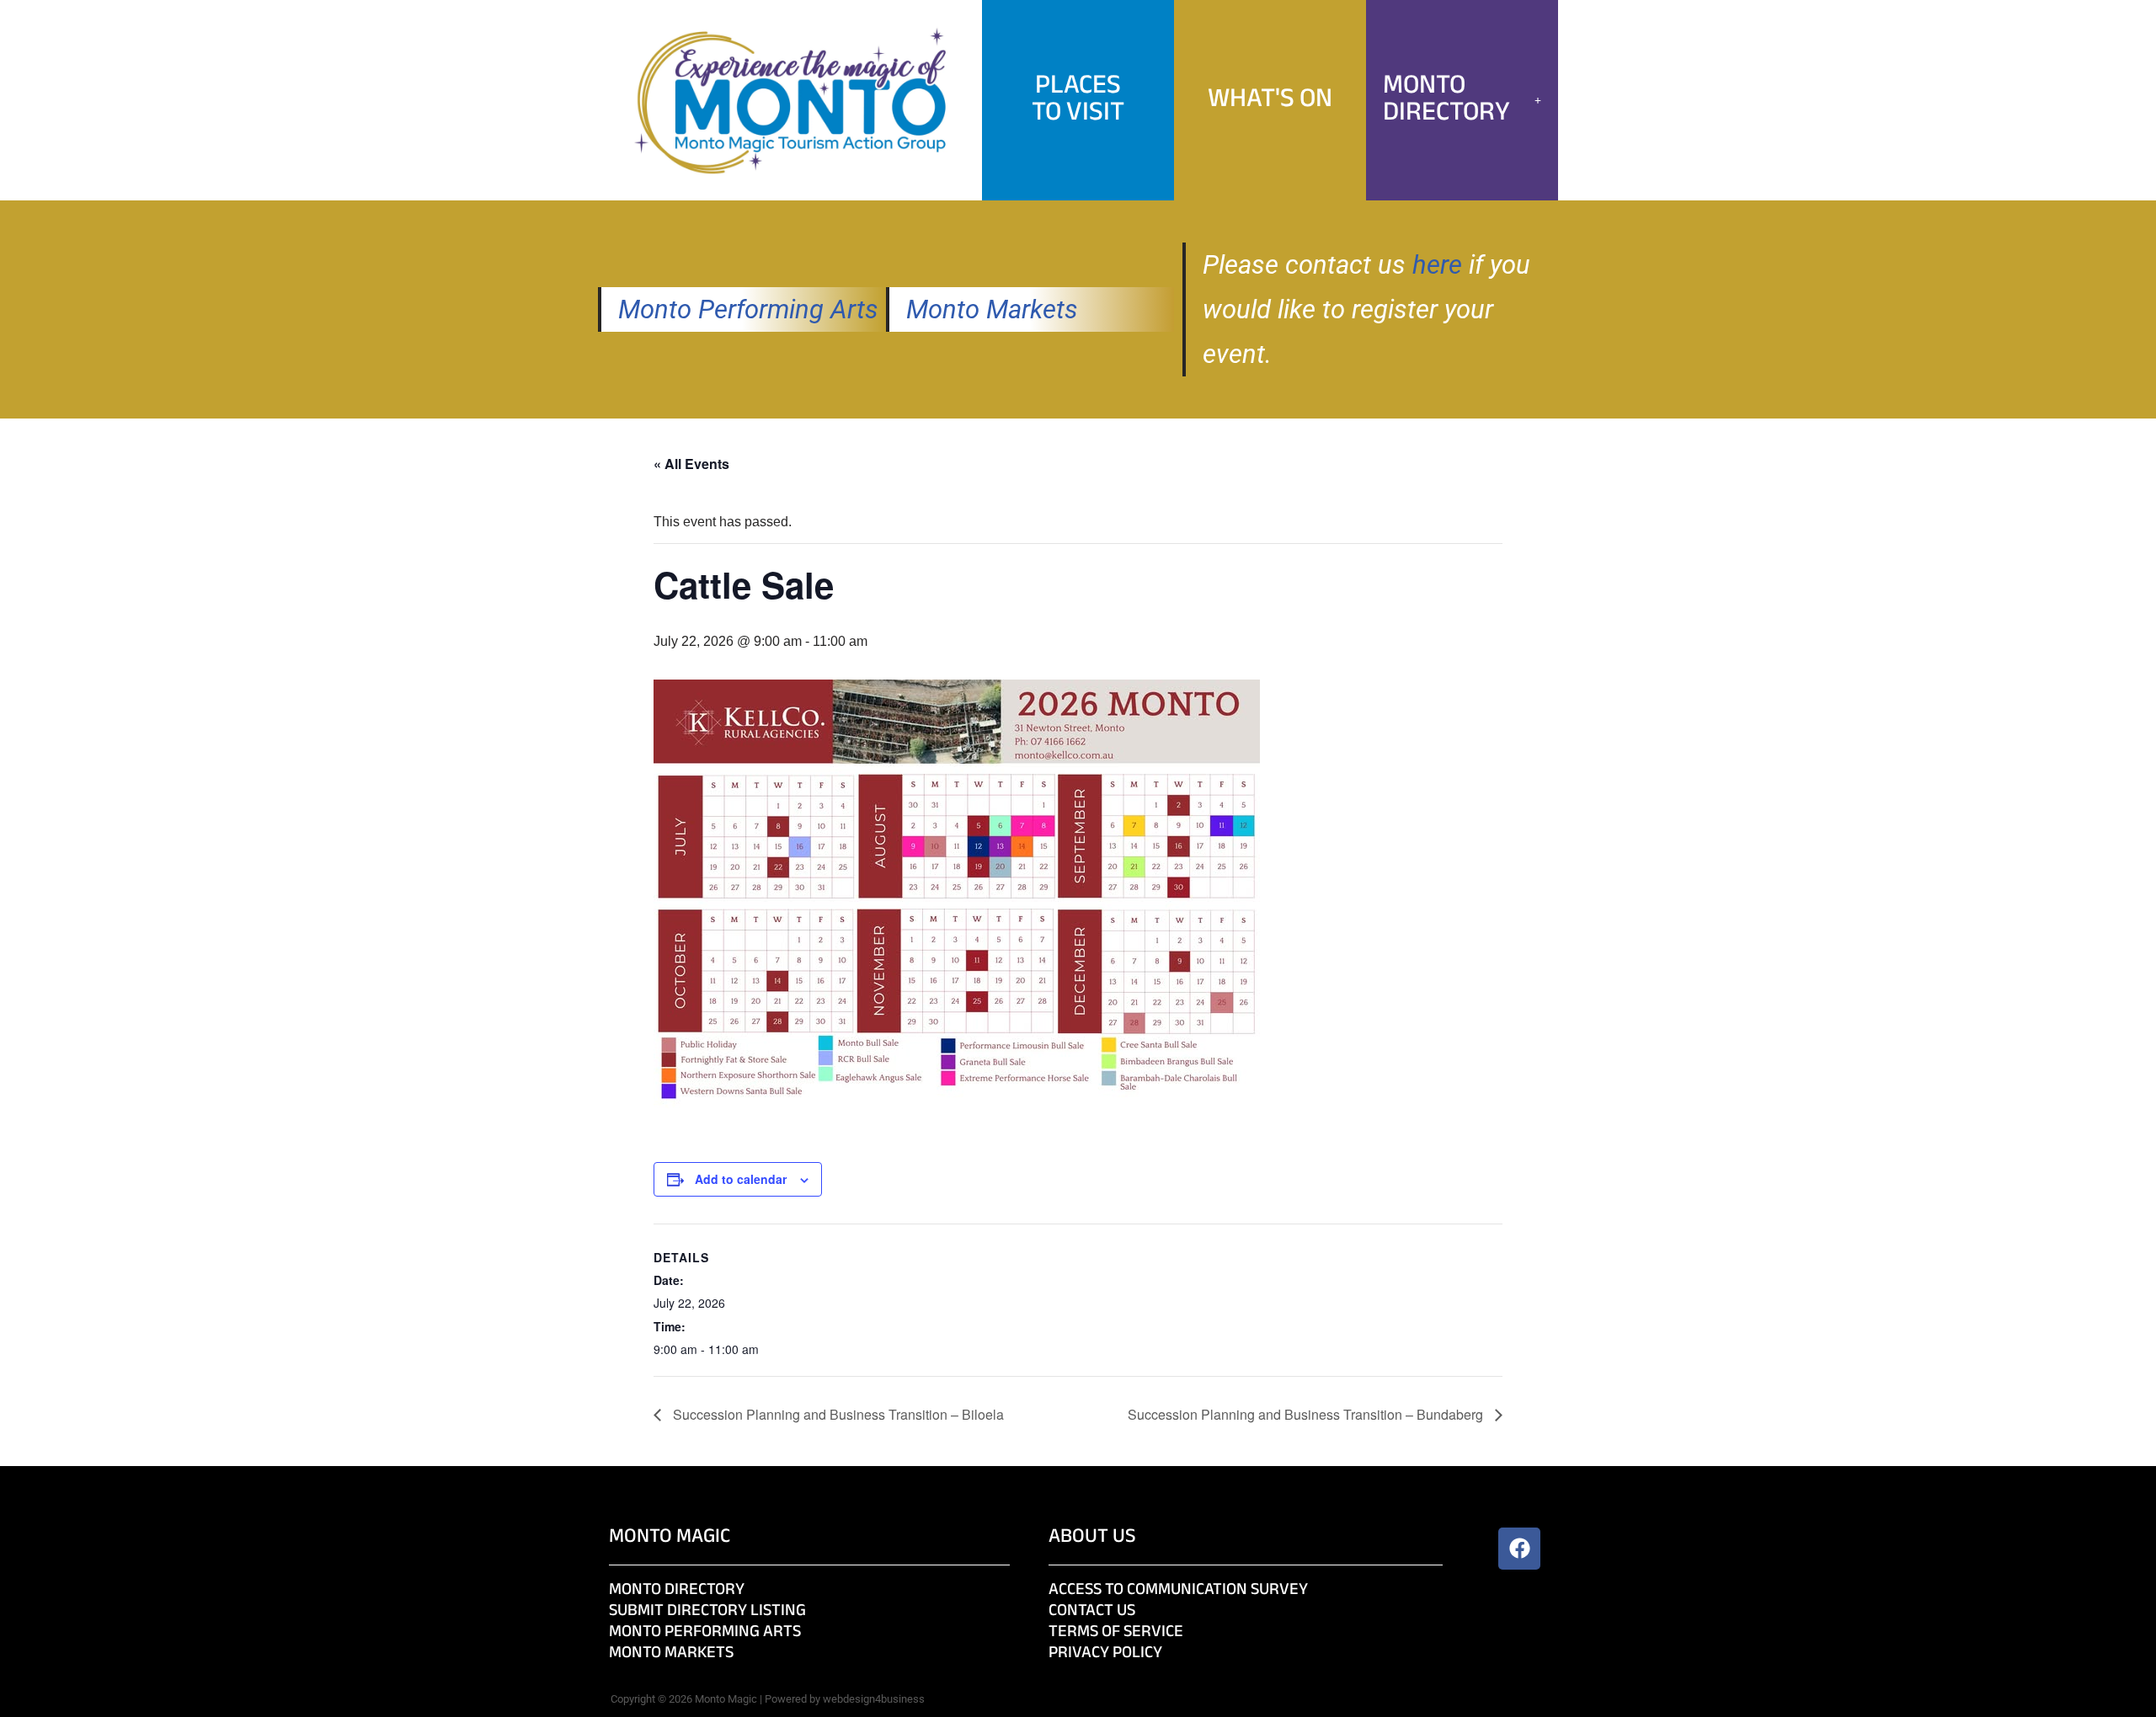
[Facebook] (1519, 1549)
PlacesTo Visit (1078, 100)
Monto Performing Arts (748, 309)
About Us (1092, 1537)
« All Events (691, 464)
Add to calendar (741, 1179)
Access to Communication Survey (1178, 1590)
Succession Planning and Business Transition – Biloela (837, 1414)
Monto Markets (992, 309)
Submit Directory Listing (707, 1611)
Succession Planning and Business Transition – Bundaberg (1307, 1414)
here (1437, 265)
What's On (1270, 100)
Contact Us (1092, 1611)
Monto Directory (1446, 100)
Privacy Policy (1105, 1653)
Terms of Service (1116, 1632)
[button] (1462, 100)
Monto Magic (670, 1537)
